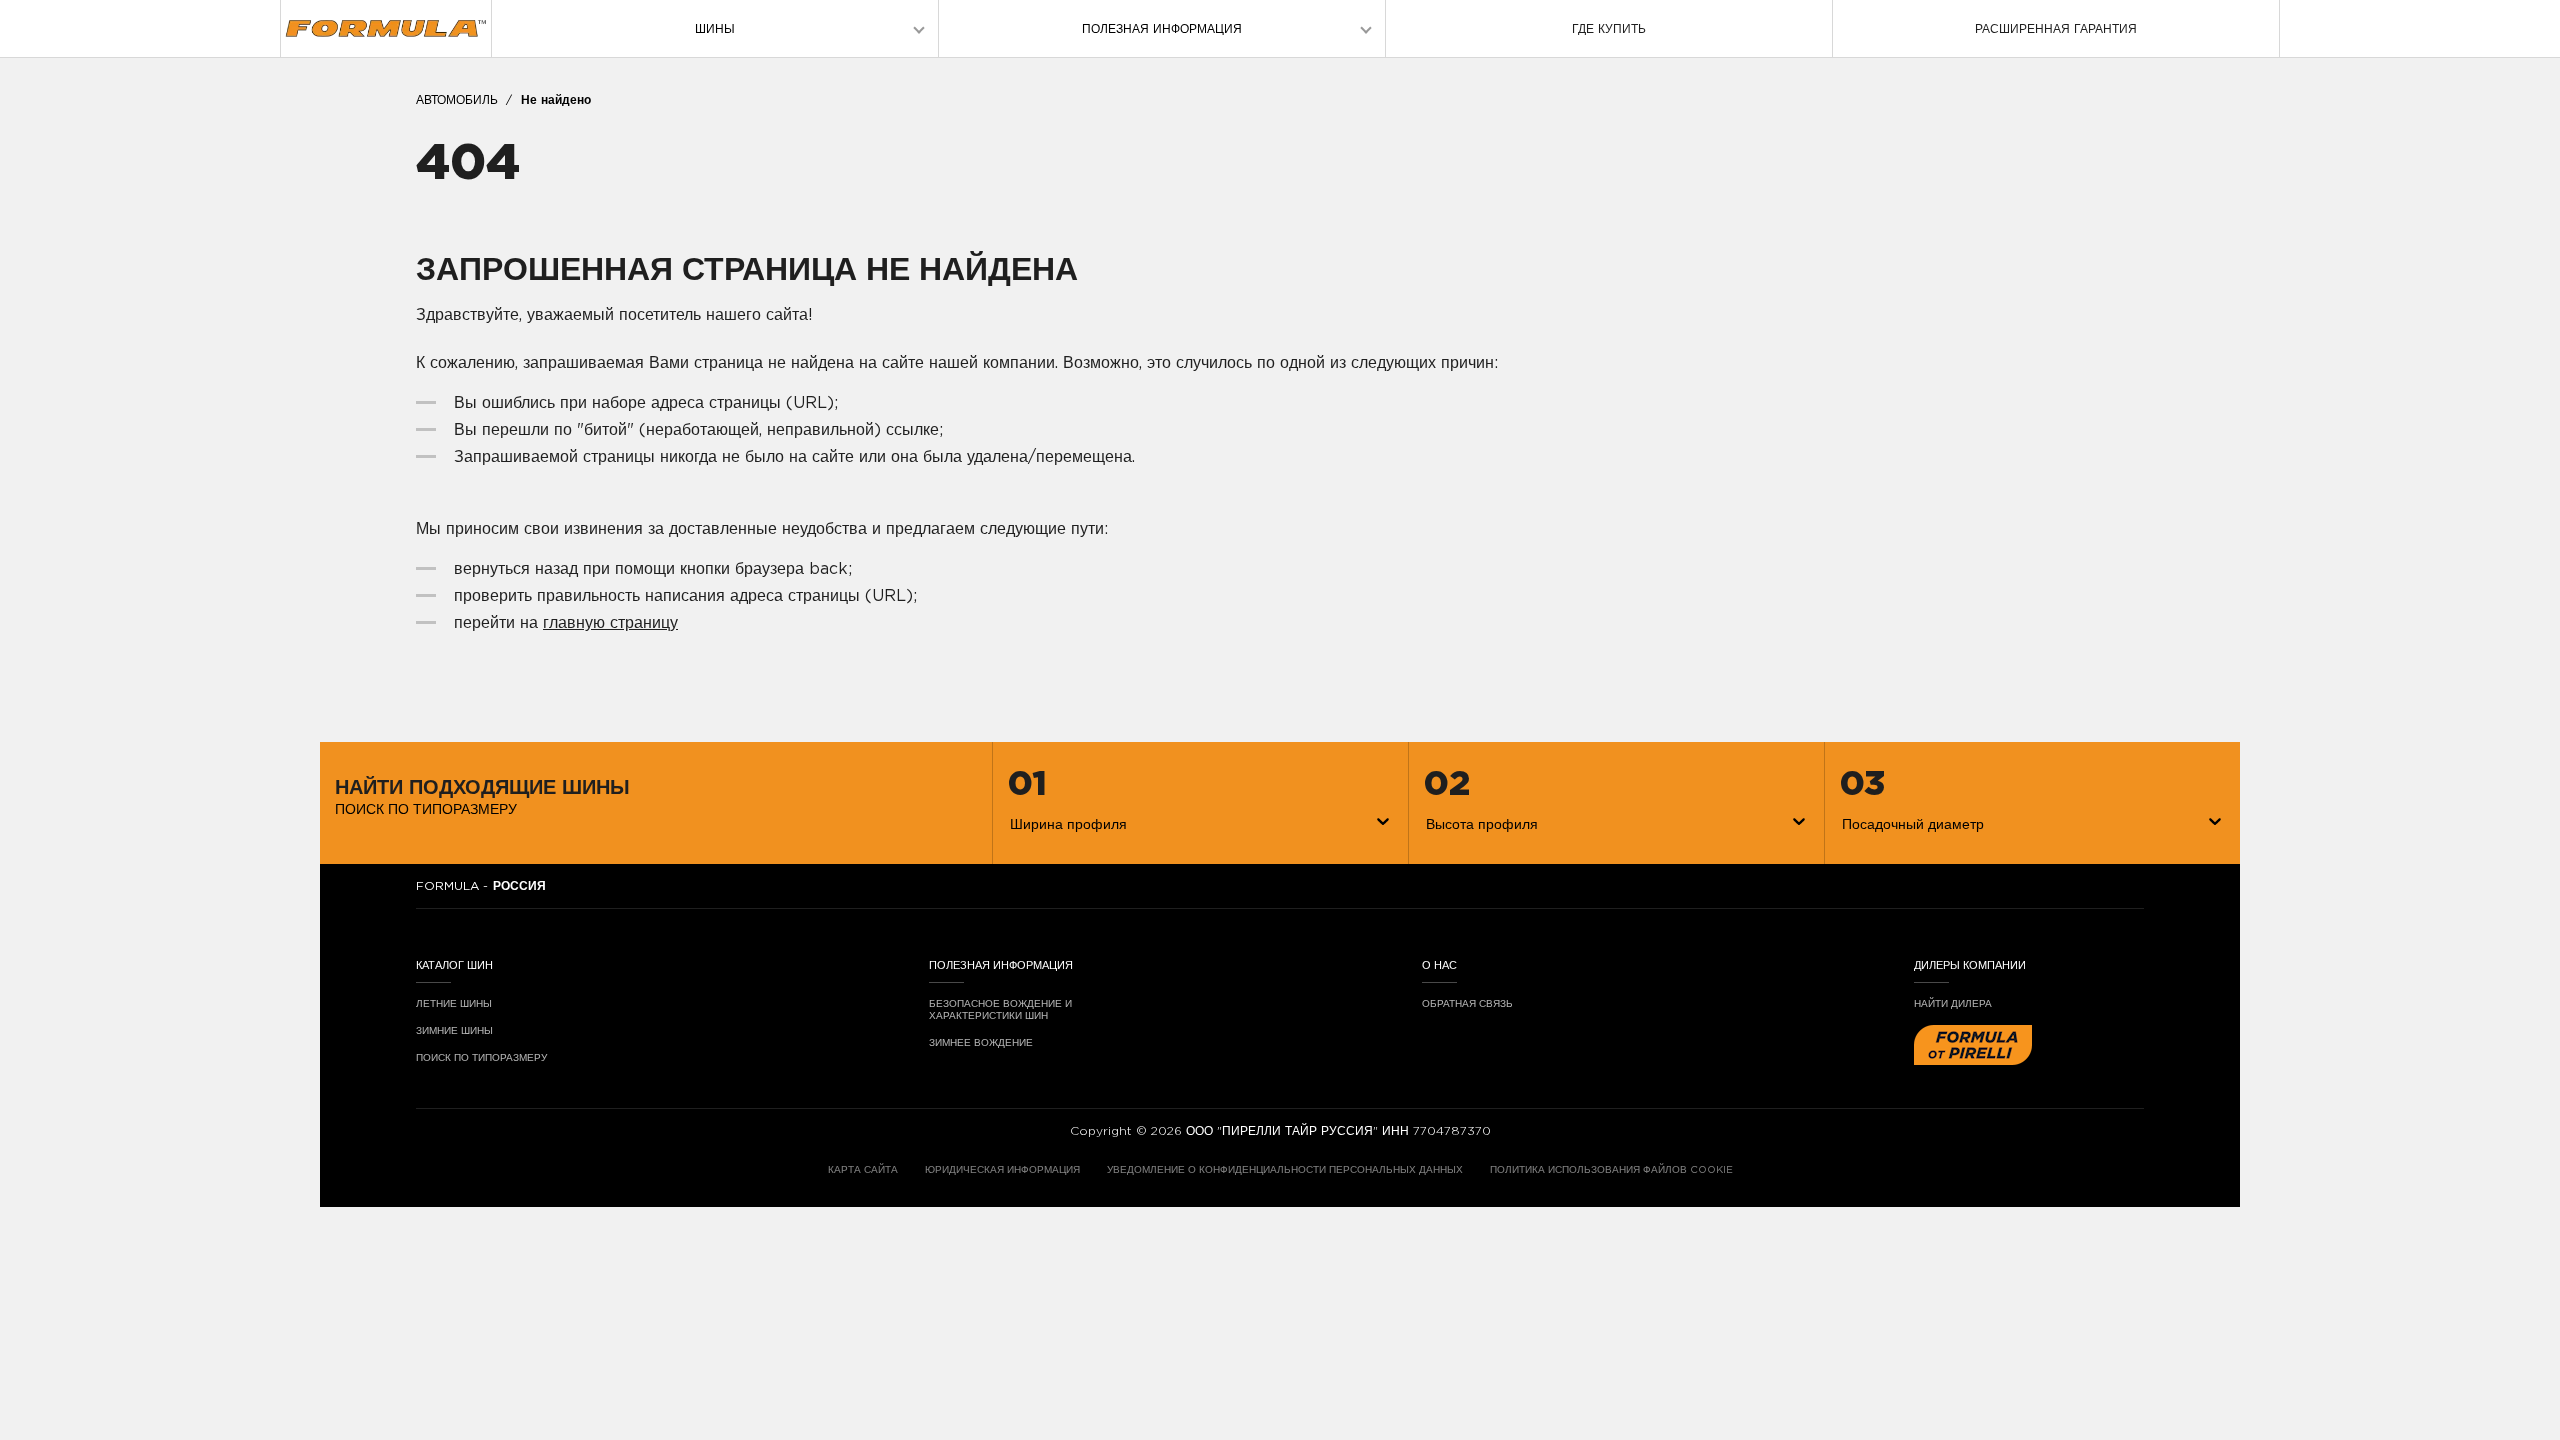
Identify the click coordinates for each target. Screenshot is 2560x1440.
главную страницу (610, 623)
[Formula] (386, 28)
